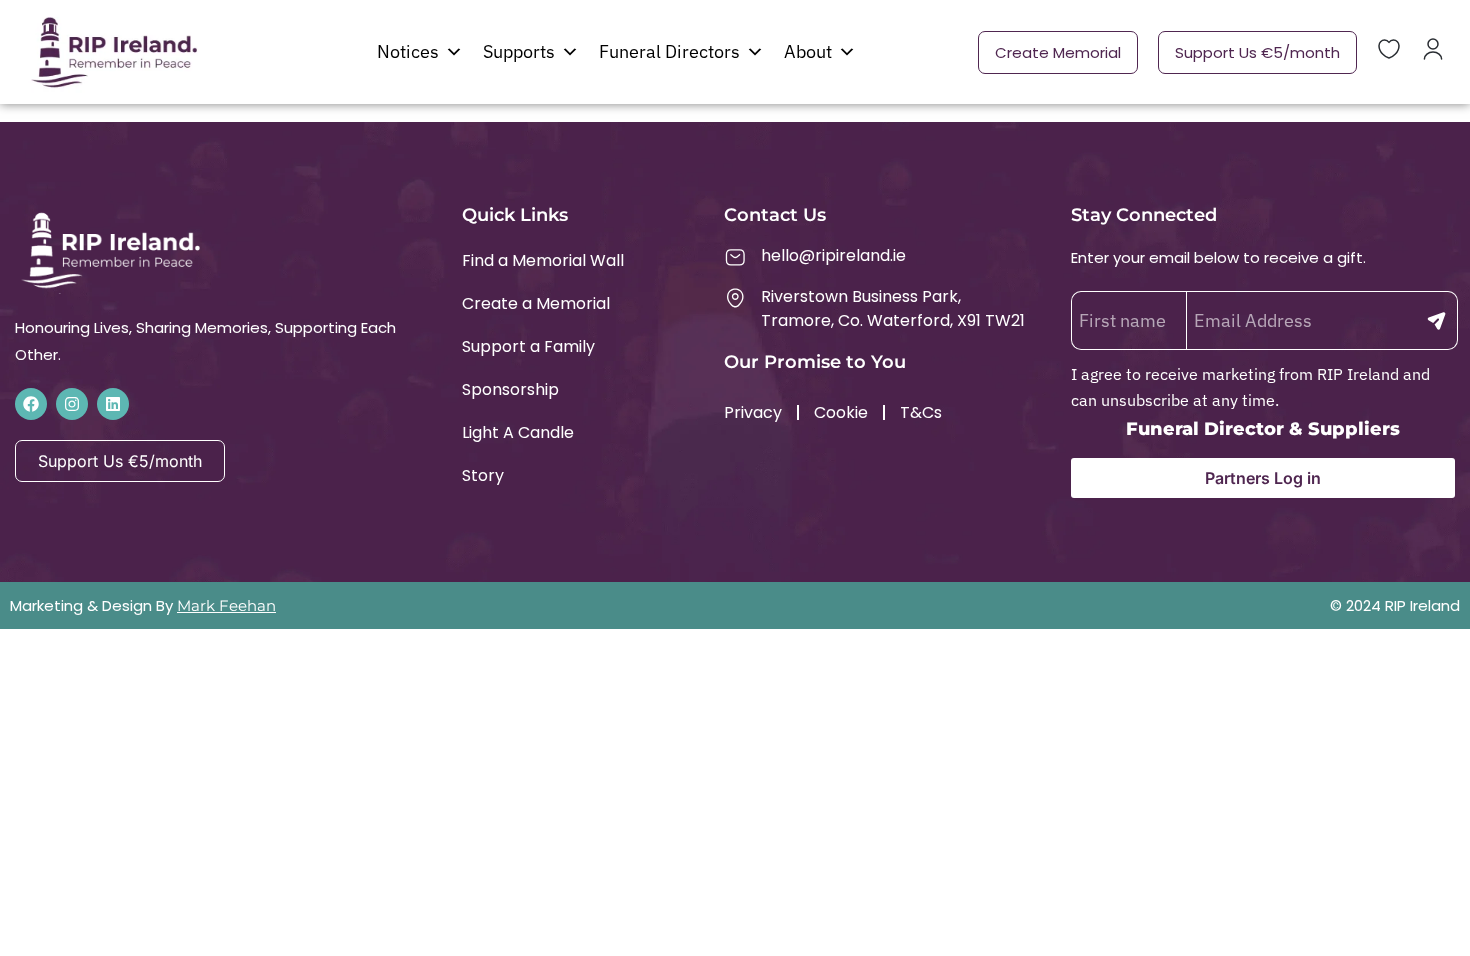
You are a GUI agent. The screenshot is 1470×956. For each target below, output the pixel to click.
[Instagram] (72, 404)
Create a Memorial (536, 303)
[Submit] (1436, 320)
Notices (408, 51)
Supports (519, 51)
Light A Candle (518, 432)
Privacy (753, 412)
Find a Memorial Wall (543, 260)
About (808, 51)
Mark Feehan (226, 605)
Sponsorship (510, 389)
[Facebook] (31, 404)
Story (483, 475)
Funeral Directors (669, 51)
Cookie (841, 412)
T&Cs (921, 412)
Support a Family (528, 346)
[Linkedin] (113, 404)
